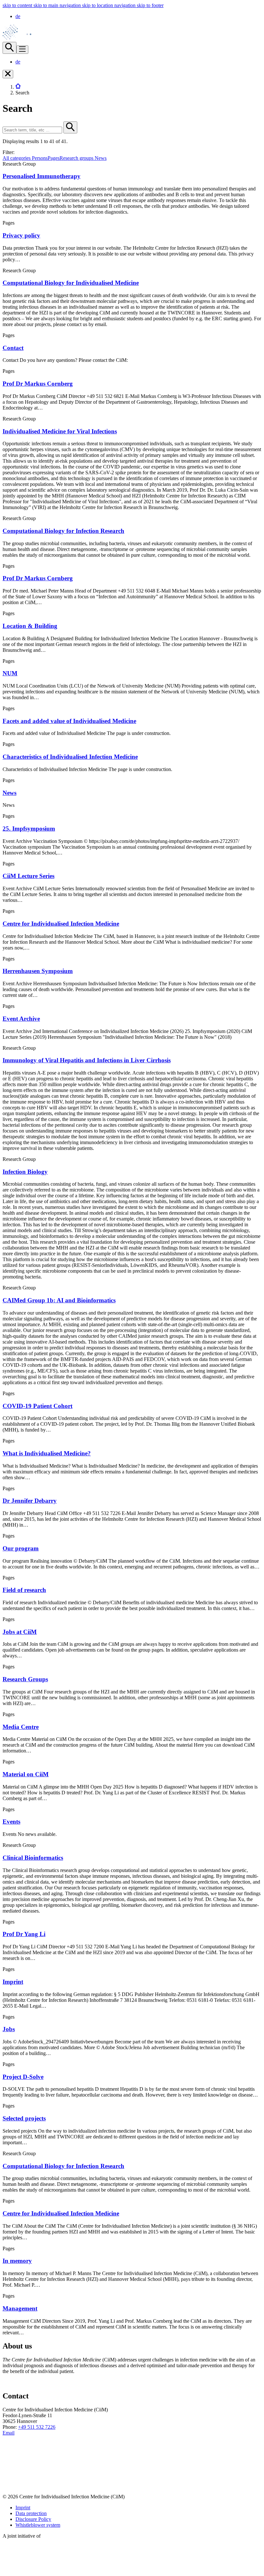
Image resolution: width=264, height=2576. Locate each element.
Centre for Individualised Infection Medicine (61, 924)
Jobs (9, 2029)
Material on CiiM (26, 1774)
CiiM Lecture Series (28, 876)
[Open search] (9, 48)
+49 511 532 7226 (37, 2427)
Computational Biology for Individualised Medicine (71, 283)
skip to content (18, 5)
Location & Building (30, 626)
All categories (17, 158)
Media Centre (21, 1727)
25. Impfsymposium (29, 829)
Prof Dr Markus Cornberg (38, 384)
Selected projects (24, 2118)
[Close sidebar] (8, 74)
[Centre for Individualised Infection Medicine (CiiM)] (21, 39)
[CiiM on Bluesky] (8, 2473)
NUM (10, 673)
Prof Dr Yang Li (24, 1934)
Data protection (31, 2513)
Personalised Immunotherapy (42, 176)
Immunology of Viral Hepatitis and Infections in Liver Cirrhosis (87, 1060)
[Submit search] (70, 127)
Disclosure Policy (33, 2519)
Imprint (13, 1982)
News (9, 793)
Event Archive (21, 1019)
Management (20, 2308)
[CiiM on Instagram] (8, 2486)
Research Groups (25, 1679)
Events (11, 1822)
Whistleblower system (38, 2525)
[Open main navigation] (22, 50)
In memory (17, 2261)
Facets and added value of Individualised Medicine (69, 721)
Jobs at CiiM (20, 1632)
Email (9, 2433)
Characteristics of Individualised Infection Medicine (70, 757)
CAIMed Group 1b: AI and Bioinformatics (59, 1300)
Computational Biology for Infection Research (63, 531)
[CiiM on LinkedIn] (8, 2461)
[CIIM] (18, 87)
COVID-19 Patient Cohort (38, 1406)
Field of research (24, 1590)
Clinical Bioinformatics (33, 1858)
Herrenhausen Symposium (38, 971)
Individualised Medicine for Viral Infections (60, 431)
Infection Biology (25, 1172)
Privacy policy (21, 235)
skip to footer (150, 5)
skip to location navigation (109, 5)
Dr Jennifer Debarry (30, 1501)
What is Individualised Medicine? (47, 1453)
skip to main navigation (58, 5)
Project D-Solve (23, 2077)
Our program (21, 1548)
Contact (13, 348)
